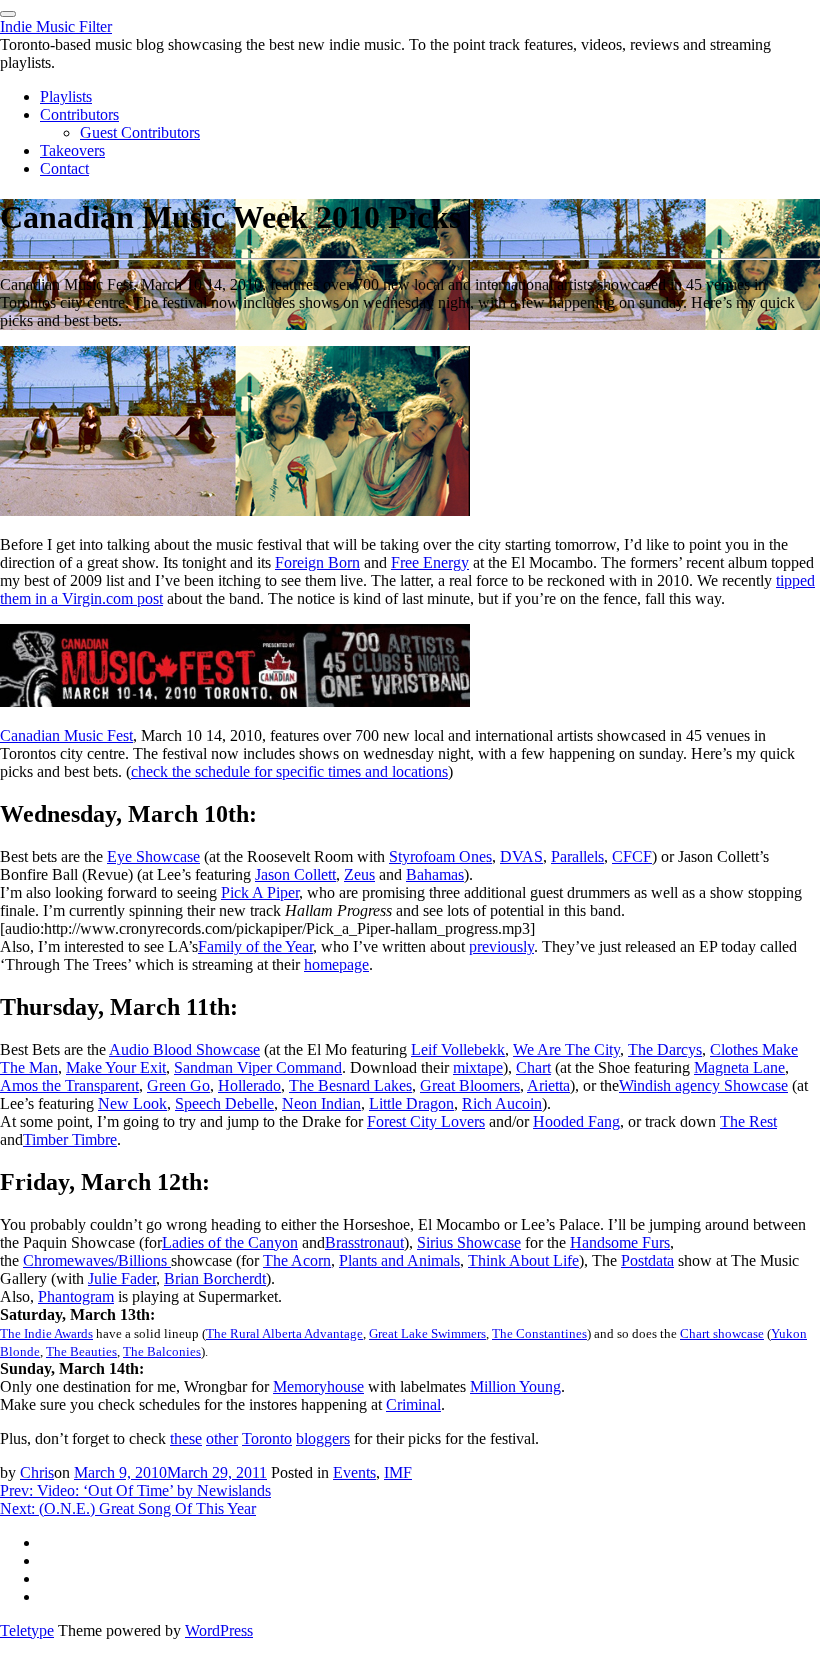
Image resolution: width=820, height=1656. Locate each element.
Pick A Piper (260, 892)
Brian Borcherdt (215, 1278)
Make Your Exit (116, 1067)
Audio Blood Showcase (184, 1049)
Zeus (359, 874)
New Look (132, 1103)
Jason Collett (295, 874)
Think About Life (523, 1260)
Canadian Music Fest (66, 735)
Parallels (577, 856)
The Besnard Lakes (350, 1085)
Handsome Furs (620, 1242)
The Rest (748, 1121)
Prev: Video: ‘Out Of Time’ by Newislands (135, 1490)
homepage (336, 964)
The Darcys (665, 1049)
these (186, 1438)
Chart (533, 1067)
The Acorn (297, 1260)
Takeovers (72, 150)
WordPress (219, 1630)
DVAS (521, 856)
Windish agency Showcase (703, 1085)
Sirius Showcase (469, 1242)
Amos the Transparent (69, 1085)
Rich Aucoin (502, 1103)
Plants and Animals (399, 1260)
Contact (64, 168)
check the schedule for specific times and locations (289, 771)
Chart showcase (722, 1333)
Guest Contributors (140, 132)
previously (501, 946)
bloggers (323, 1438)
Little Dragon (411, 1103)
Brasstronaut (364, 1242)
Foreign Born (317, 562)
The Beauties (81, 1351)
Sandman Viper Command (258, 1067)
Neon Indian (321, 1103)
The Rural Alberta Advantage (284, 1333)
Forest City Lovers (426, 1121)
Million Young (515, 1386)
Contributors (79, 114)
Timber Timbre (70, 1139)
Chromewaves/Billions (97, 1260)
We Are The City (566, 1049)
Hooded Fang (576, 1121)
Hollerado (249, 1085)
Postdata (647, 1260)
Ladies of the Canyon (230, 1242)
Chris (37, 1472)
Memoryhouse (318, 1386)
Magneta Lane (739, 1067)
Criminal (413, 1404)
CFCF (632, 856)
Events (354, 1472)
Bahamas (435, 874)
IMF (398, 1472)
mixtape (478, 1067)
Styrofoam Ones (440, 856)
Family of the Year (255, 946)
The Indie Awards (46, 1333)
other (222, 1438)
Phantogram (76, 1296)
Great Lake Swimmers (427, 1333)
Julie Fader (122, 1278)
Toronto (267, 1438)
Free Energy (430, 562)
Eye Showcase (153, 856)
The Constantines (539, 1333)
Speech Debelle (224, 1103)
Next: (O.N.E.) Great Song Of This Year (128, 1508)
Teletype (27, 1630)
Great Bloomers (470, 1085)
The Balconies (162, 1351)
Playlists (66, 96)
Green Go (178, 1085)
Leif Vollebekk (458, 1049)
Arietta (548, 1085)
